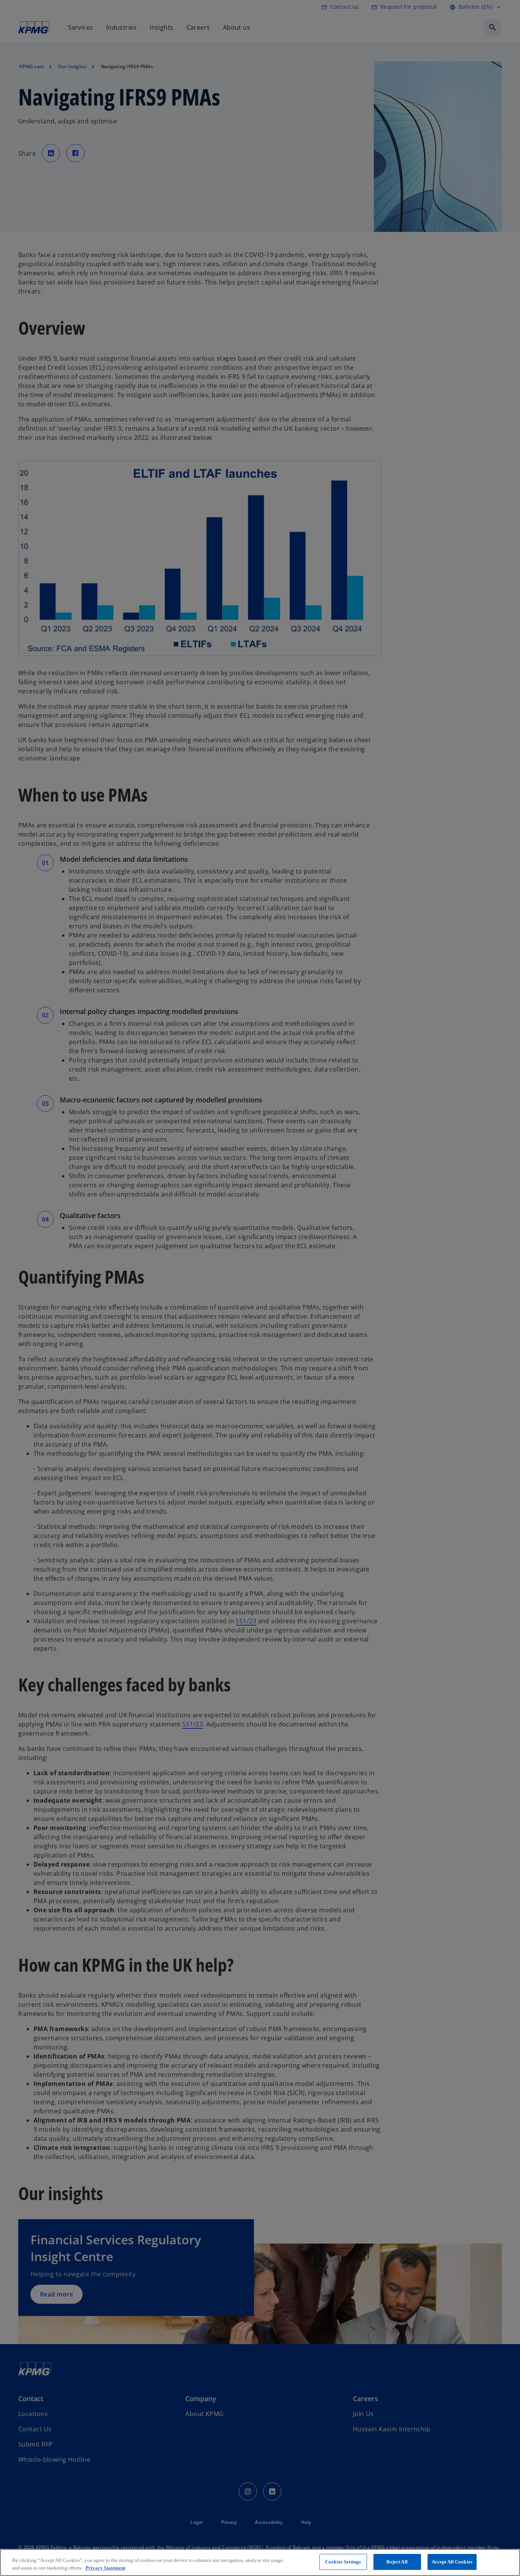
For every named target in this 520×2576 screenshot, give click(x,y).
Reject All (397, 2562)
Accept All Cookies (452, 2562)
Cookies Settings (343, 2562)
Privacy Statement (105, 2568)
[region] (260, 2562)
